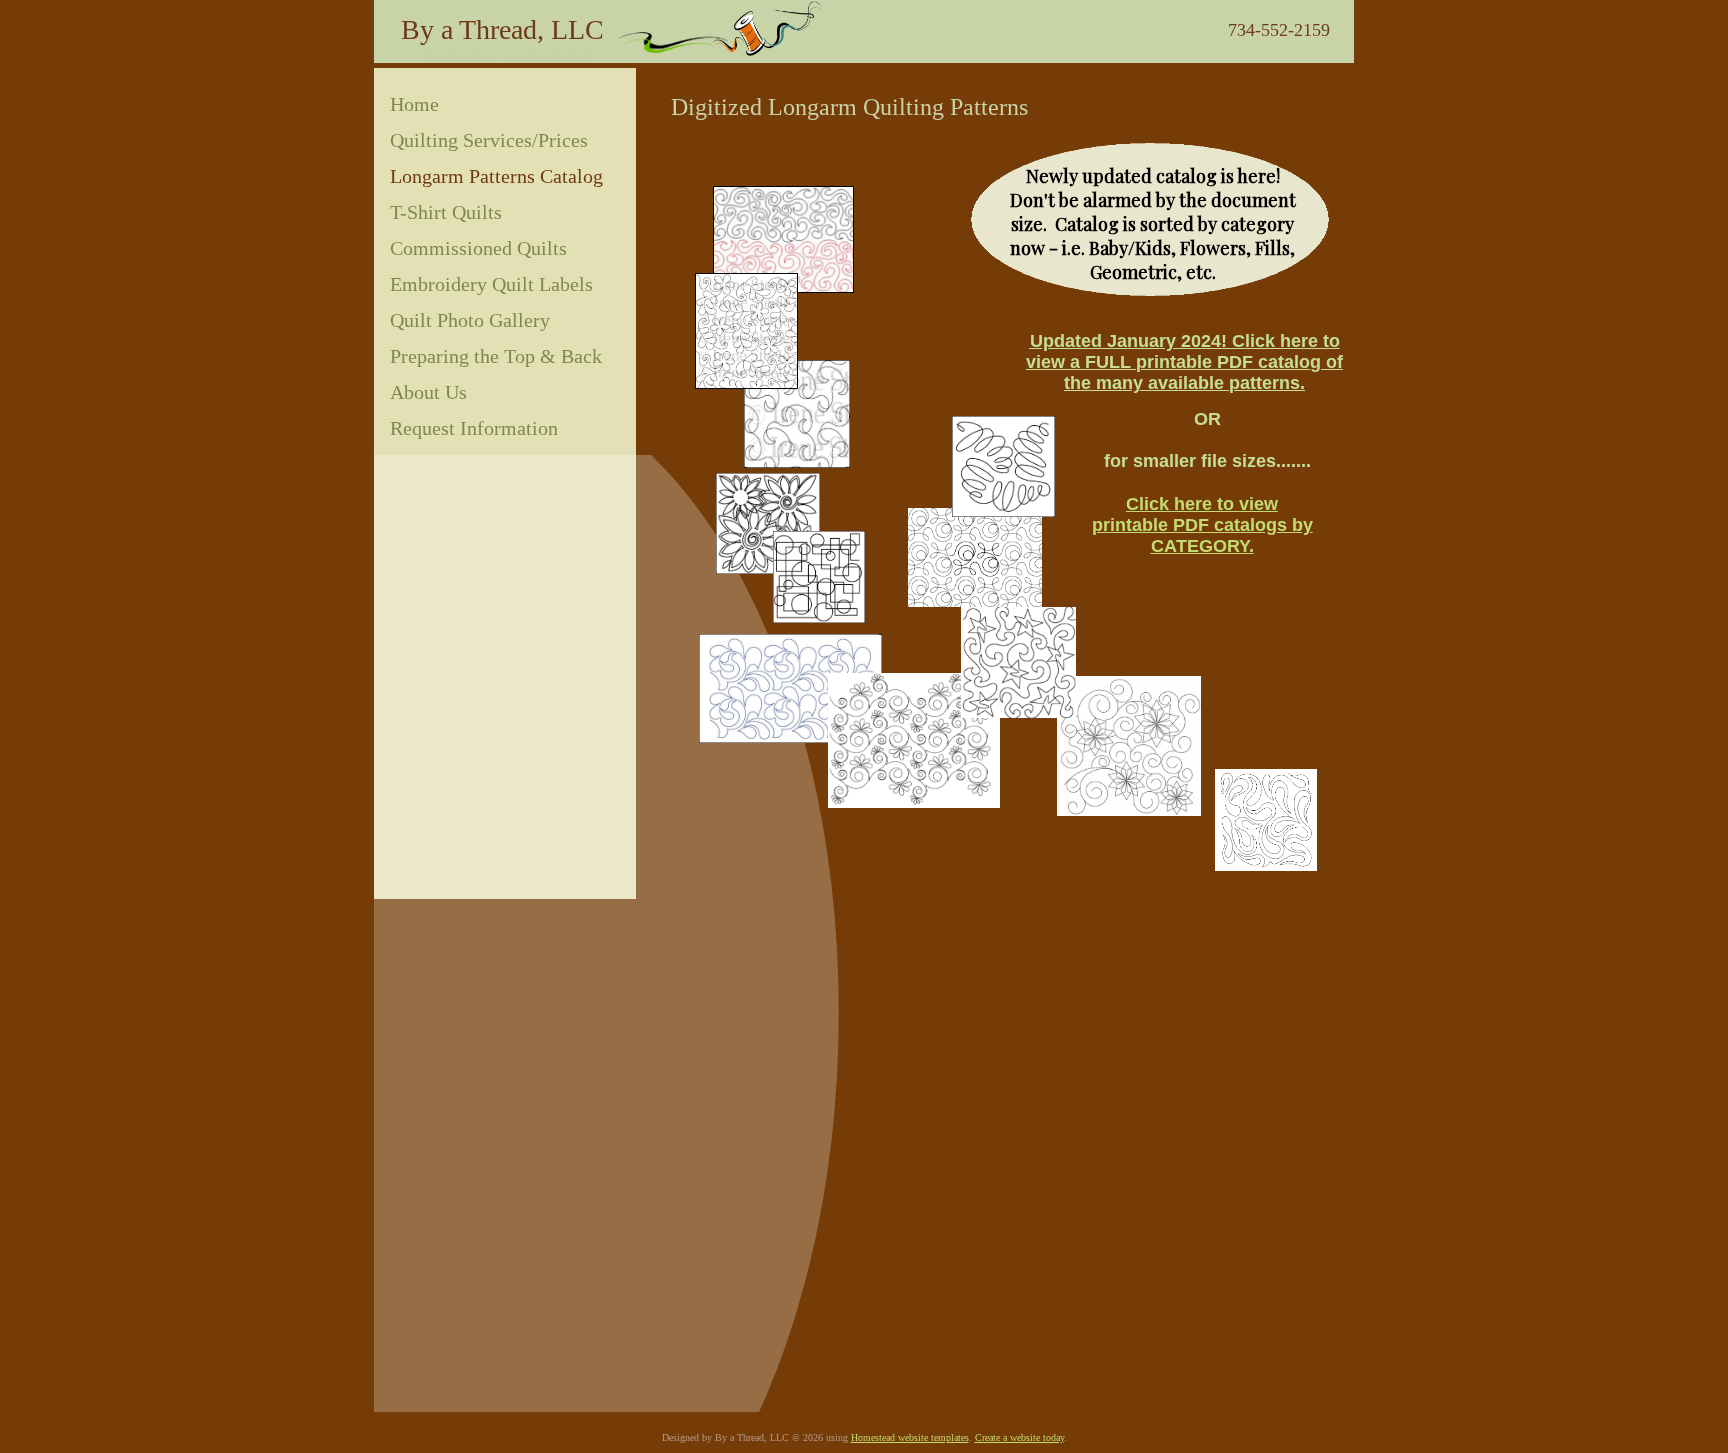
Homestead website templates (910, 1437)
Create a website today (1019, 1437)
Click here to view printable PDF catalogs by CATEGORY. (1202, 525)
